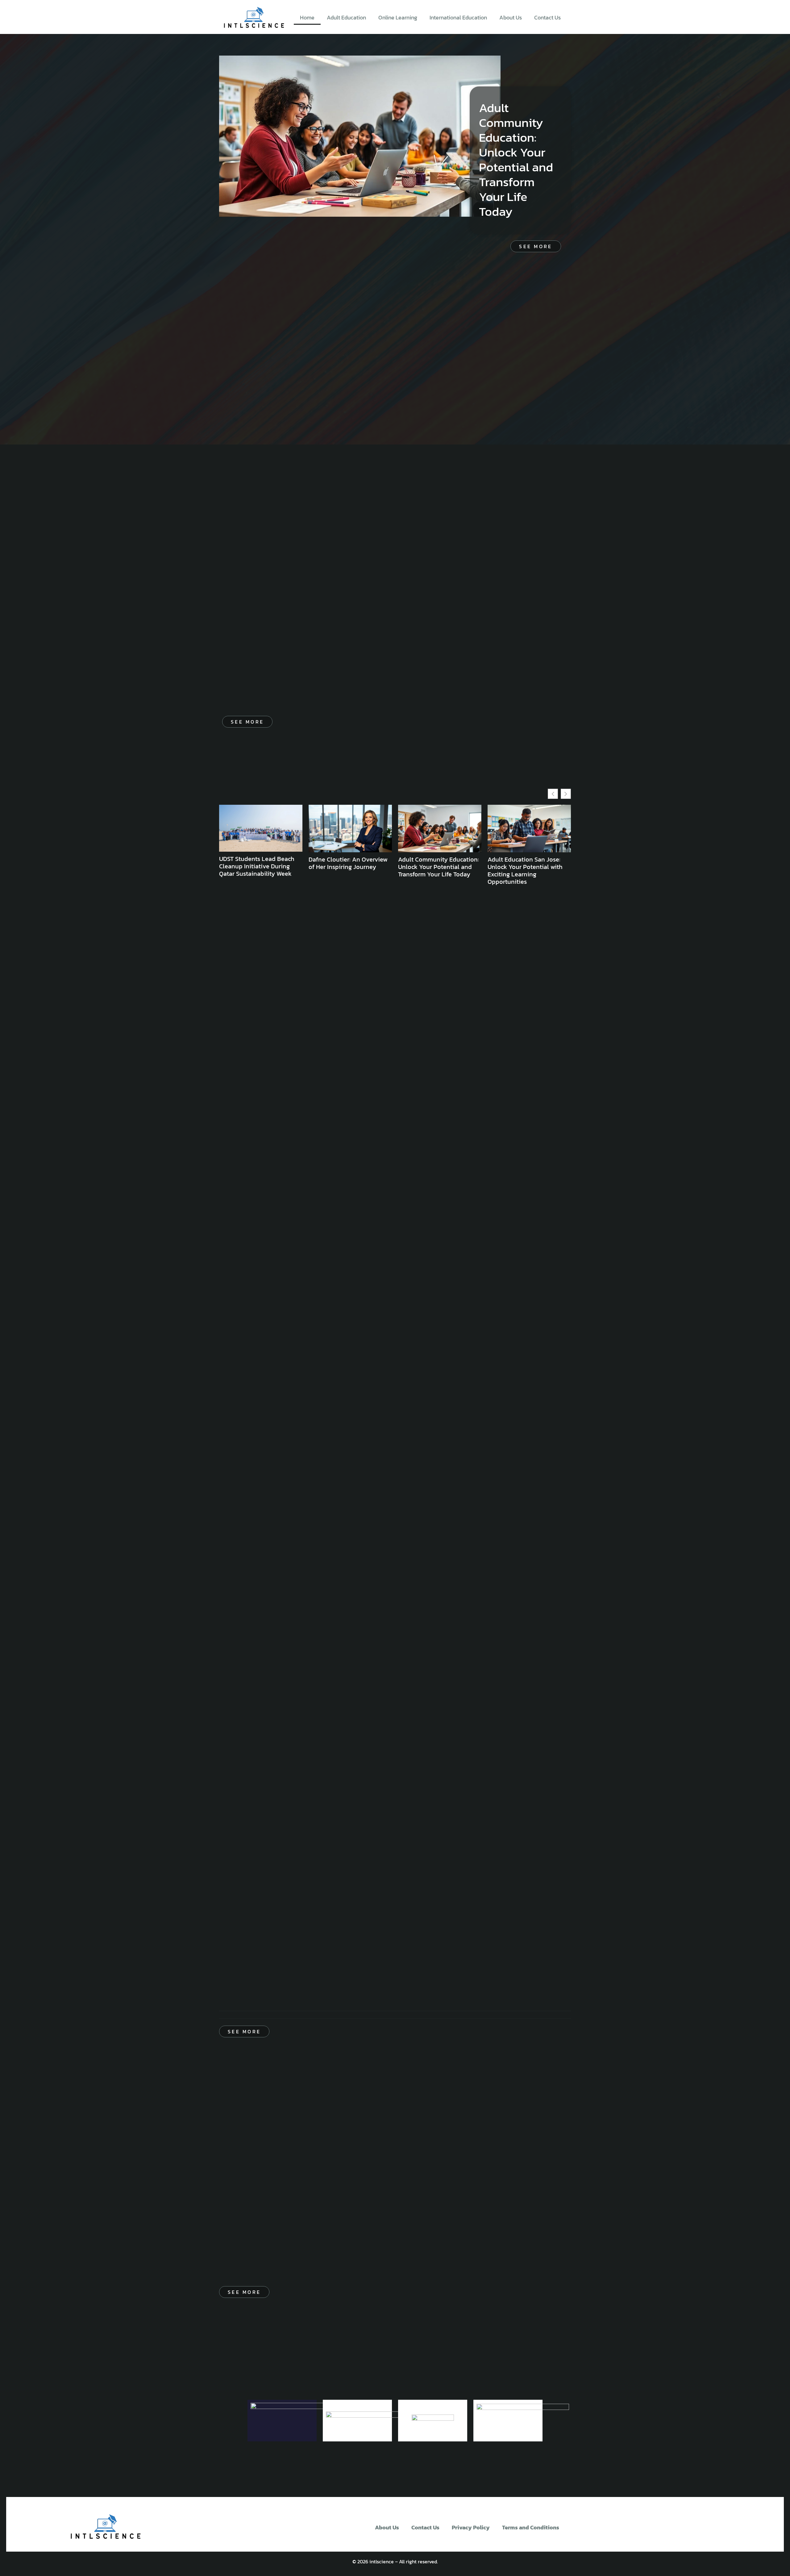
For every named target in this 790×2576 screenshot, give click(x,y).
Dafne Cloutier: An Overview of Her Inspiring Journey (348, 863)
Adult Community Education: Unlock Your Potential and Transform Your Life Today (516, 160)
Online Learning (398, 17)
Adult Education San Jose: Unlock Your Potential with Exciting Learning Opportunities (525, 870)
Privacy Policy (471, 2527)
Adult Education (346, 17)
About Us (511, 17)
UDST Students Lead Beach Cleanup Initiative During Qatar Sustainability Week (257, 866)
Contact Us (547, 17)
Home (307, 17)
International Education (458, 17)
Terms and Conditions (531, 2527)
